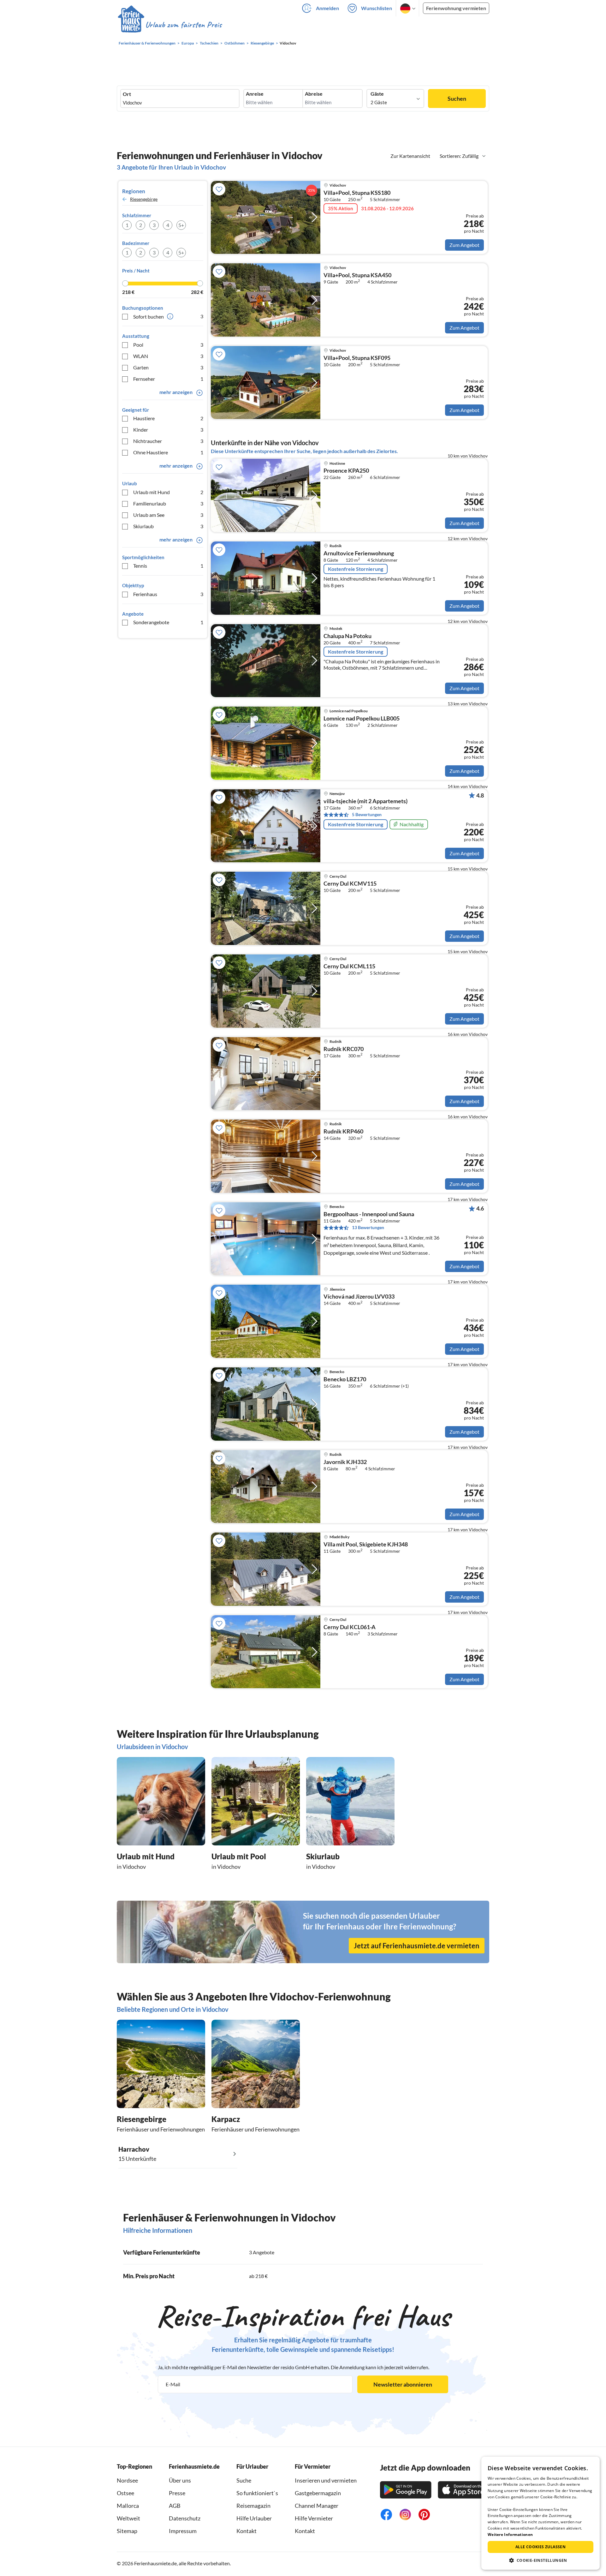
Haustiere (168, 418)
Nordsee (127, 2480)
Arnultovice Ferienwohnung (359, 553)
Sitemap (127, 2531)
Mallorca (128, 2506)
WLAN (168, 356)
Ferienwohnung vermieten (456, 8)
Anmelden (327, 8)
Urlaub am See (168, 515)
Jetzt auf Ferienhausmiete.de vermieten (417, 1946)
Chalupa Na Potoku (348, 636)
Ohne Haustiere (168, 452)
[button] (541, 2560)
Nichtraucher (168, 441)
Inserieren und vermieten (326, 2480)
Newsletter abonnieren (403, 2384)
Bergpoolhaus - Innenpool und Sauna (369, 1214)
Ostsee (125, 2493)
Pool (168, 345)
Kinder (168, 430)
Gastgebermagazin (318, 2493)
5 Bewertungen (367, 814)
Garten (168, 367)
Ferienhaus (168, 594)
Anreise (255, 94)
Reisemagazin (253, 2506)
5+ (181, 225)
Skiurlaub (168, 526)
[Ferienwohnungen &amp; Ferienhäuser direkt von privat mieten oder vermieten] (169, 25)
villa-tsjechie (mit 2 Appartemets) (365, 801)
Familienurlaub (168, 503)
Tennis (168, 566)
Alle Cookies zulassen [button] (541, 2547)
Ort (127, 94)
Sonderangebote (168, 622)
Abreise (314, 94)
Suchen (457, 99)
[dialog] (541, 2513)
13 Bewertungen (368, 1227)
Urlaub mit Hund (168, 492)
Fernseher (168, 379)
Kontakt (247, 2531)
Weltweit (128, 2518)
